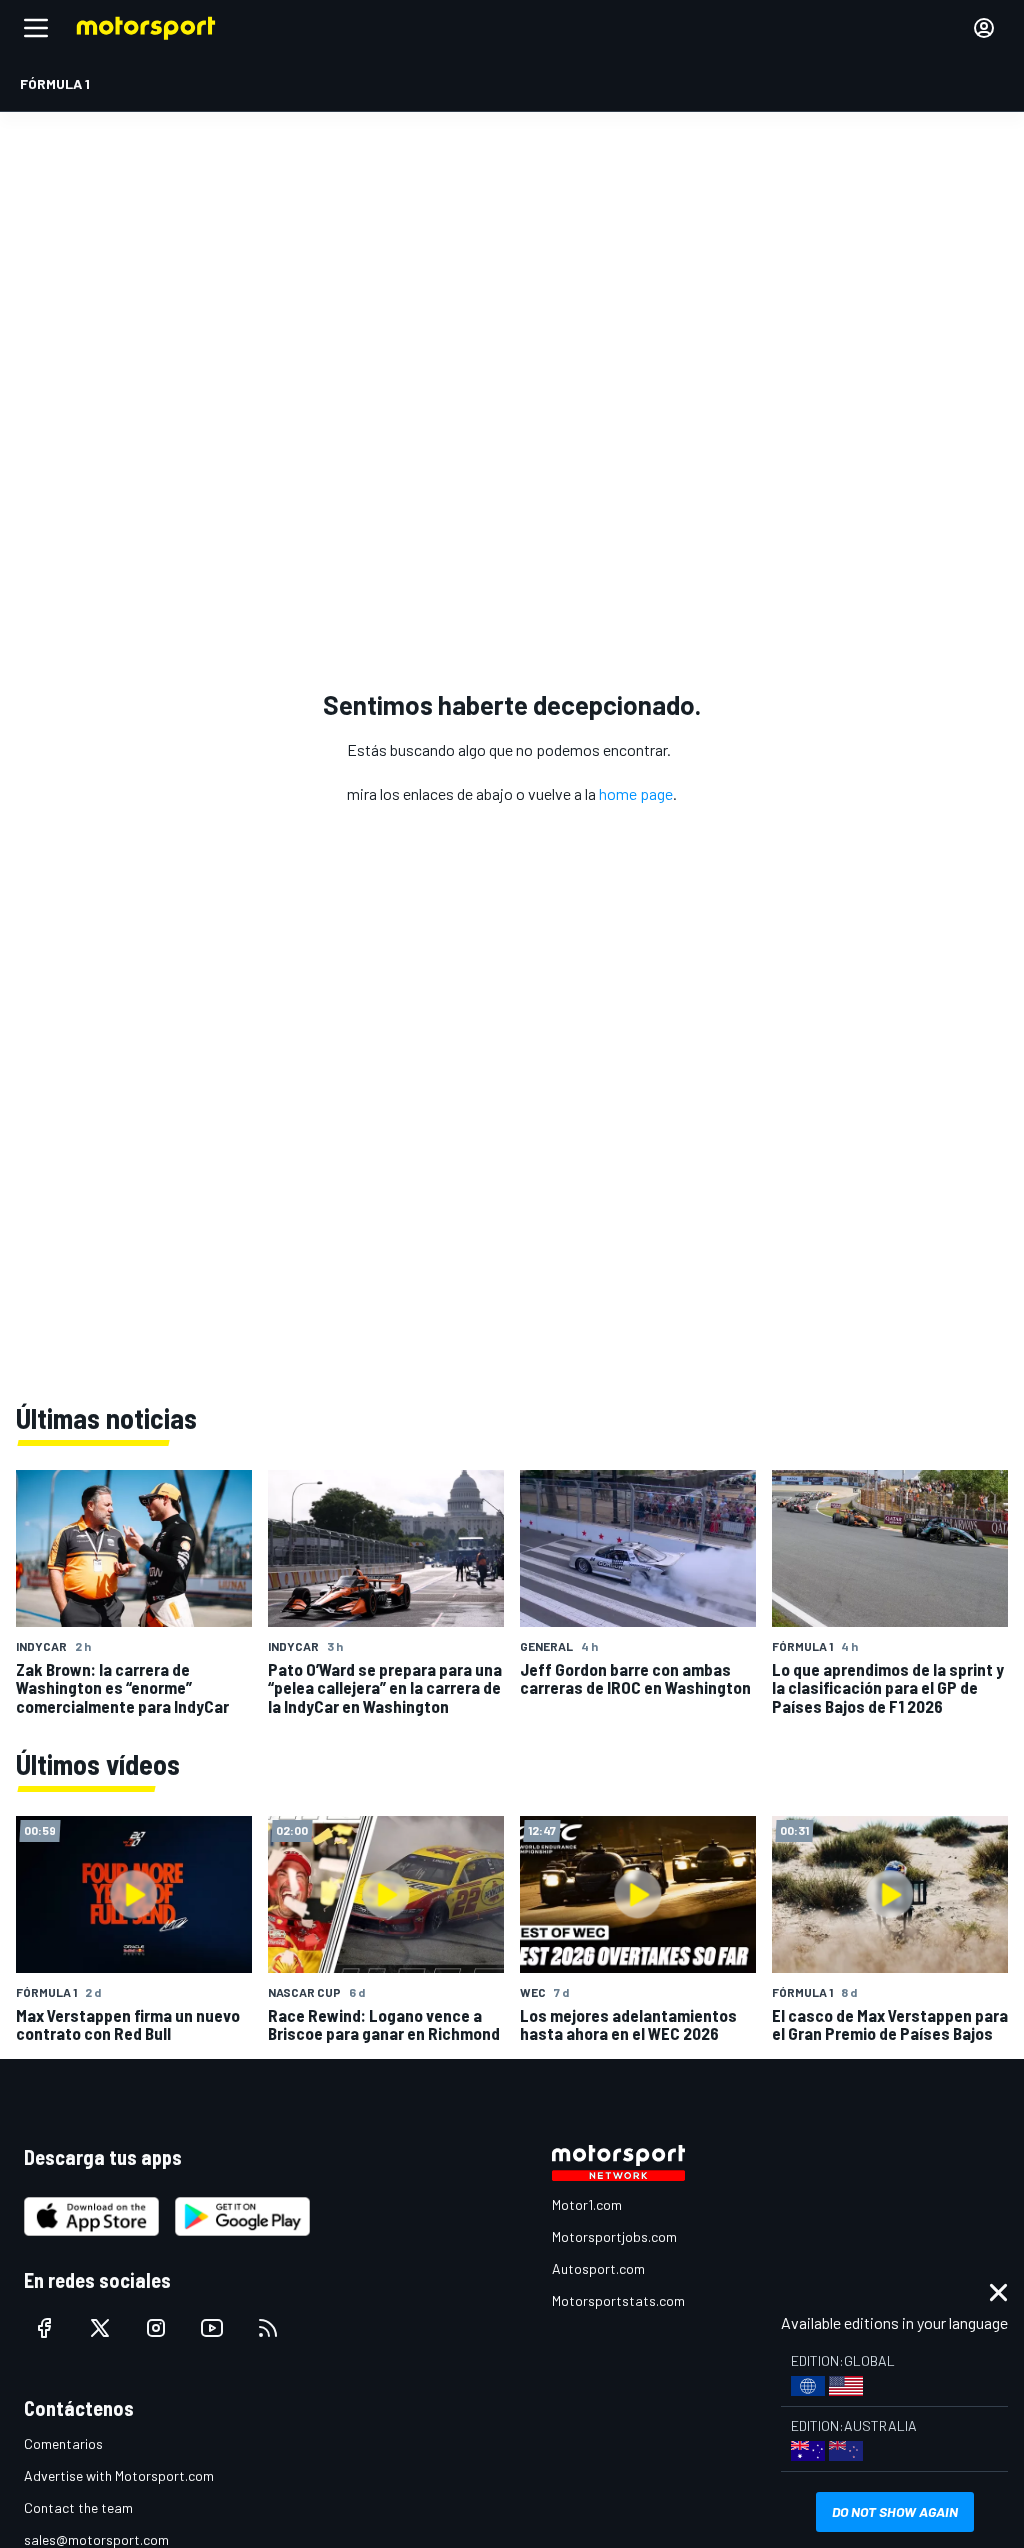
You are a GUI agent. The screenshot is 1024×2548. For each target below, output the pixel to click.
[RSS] (268, 2328)
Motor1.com (587, 2204)
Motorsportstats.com (618, 2300)
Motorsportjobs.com (614, 2236)
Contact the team (78, 2507)
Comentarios (63, 2443)
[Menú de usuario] (984, 28)
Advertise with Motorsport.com (119, 2475)
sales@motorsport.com (96, 2539)
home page (636, 793)
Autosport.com (598, 2268)
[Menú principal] (36, 28)
